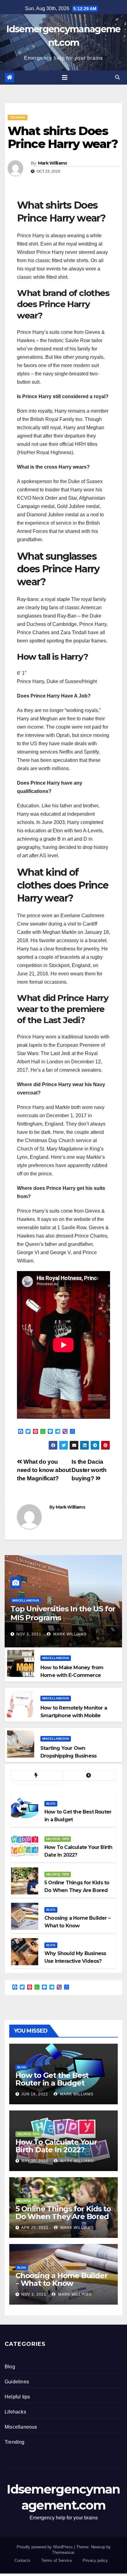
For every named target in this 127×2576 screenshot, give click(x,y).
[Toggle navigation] (65, 78)
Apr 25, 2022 (35, 2228)
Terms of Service (57, 2560)
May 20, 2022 (35, 2161)
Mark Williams (53, 163)
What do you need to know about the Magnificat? (44, 1470)
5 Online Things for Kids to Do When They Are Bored (63, 2213)
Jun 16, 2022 (35, 2094)
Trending (18, 117)
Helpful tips (58, 1839)
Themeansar (63, 2552)
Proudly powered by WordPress (45, 2547)
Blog (51, 1804)
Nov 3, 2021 (29, 1634)
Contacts (23, 2560)
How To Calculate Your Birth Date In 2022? (56, 2146)
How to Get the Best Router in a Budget (52, 2079)
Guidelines (17, 2382)
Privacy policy (95, 2560)
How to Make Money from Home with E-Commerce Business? (72, 1675)
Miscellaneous (26, 1600)
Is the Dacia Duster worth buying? (89, 1470)
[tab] (37, 1776)
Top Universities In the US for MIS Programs (63, 1613)
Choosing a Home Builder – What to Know (61, 2279)
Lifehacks (15, 2412)
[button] (117, 77)
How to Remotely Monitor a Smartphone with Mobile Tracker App (74, 1716)
